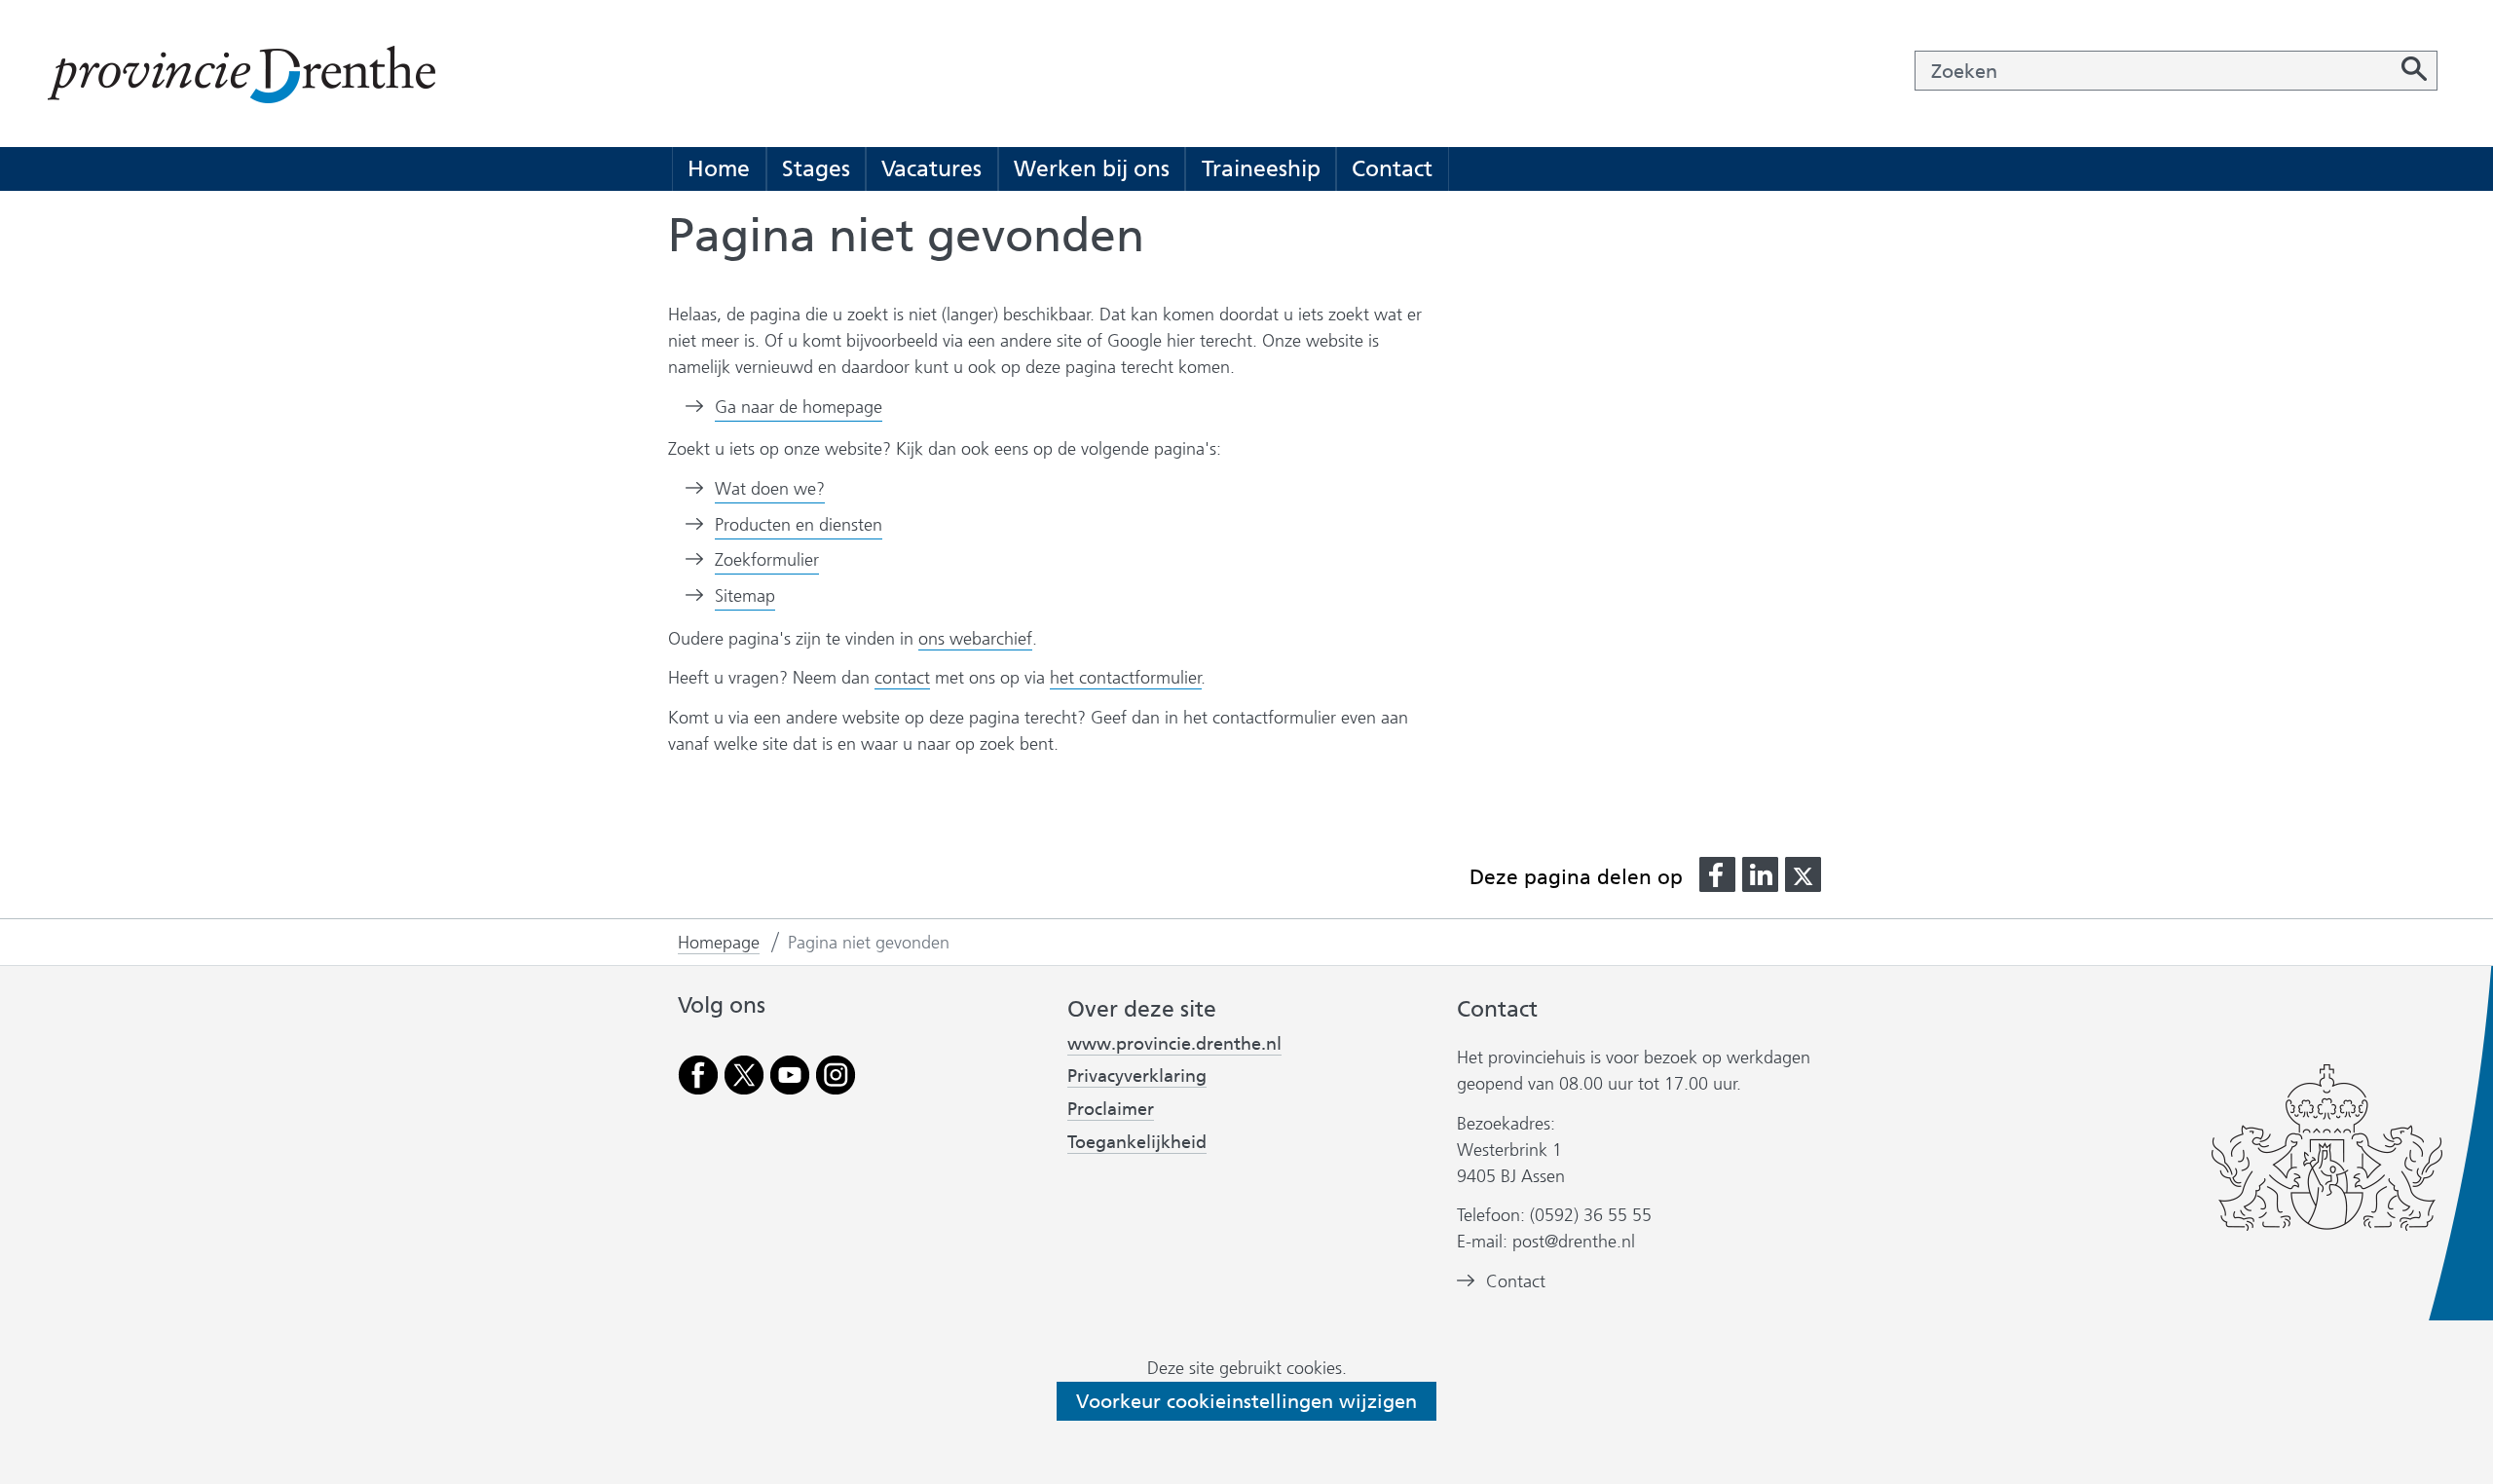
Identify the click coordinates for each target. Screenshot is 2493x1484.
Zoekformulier (767, 560)
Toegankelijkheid (1137, 1142)
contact (902, 678)
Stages (816, 168)
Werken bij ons (1092, 168)
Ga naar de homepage (799, 407)
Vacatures (931, 168)
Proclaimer (1111, 1109)
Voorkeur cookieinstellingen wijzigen (1246, 1401)
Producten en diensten (799, 525)
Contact (1392, 168)
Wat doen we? (770, 489)
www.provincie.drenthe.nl (1174, 1044)
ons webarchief (975, 639)
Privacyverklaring (1137, 1076)
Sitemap (745, 596)
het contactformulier (1126, 678)
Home (719, 168)
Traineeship (1261, 168)
